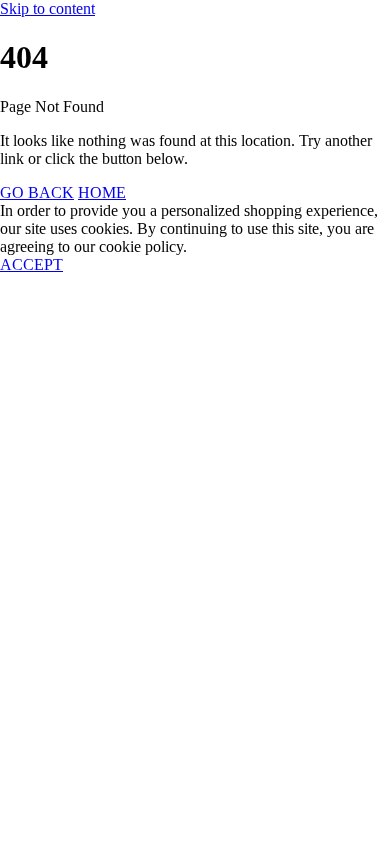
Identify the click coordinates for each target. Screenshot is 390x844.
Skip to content (47, 8)
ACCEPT (31, 264)
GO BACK (37, 192)
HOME (102, 192)
